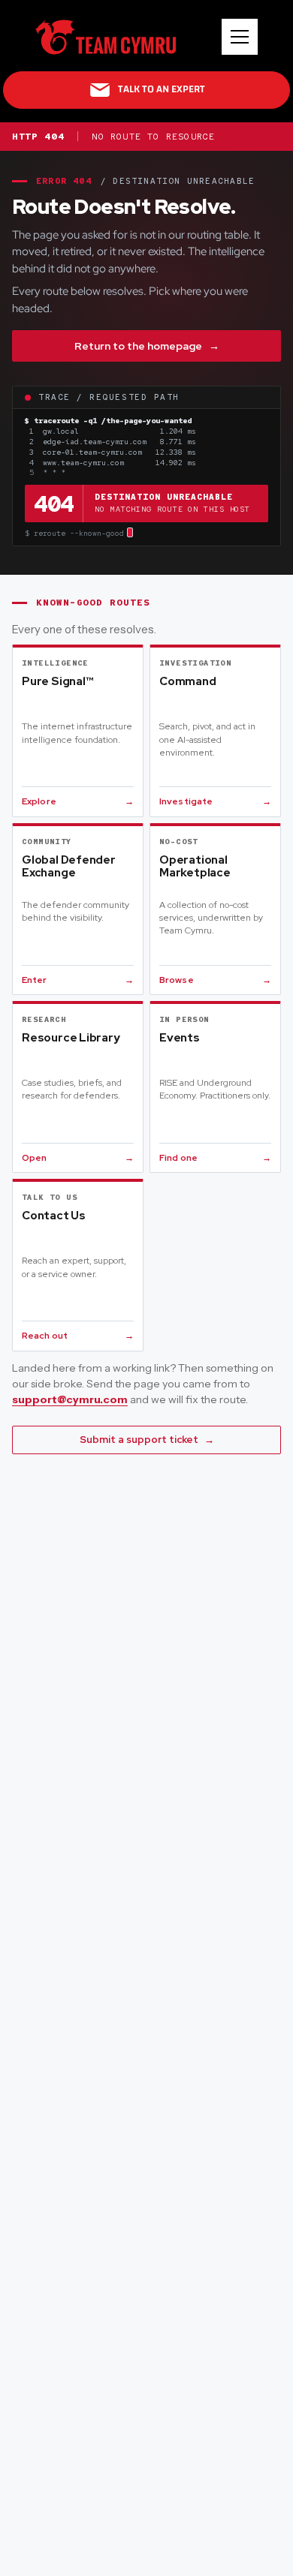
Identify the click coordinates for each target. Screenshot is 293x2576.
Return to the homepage (147, 346)
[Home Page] (106, 37)
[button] (240, 37)
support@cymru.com (70, 1399)
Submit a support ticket (147, 1440)
